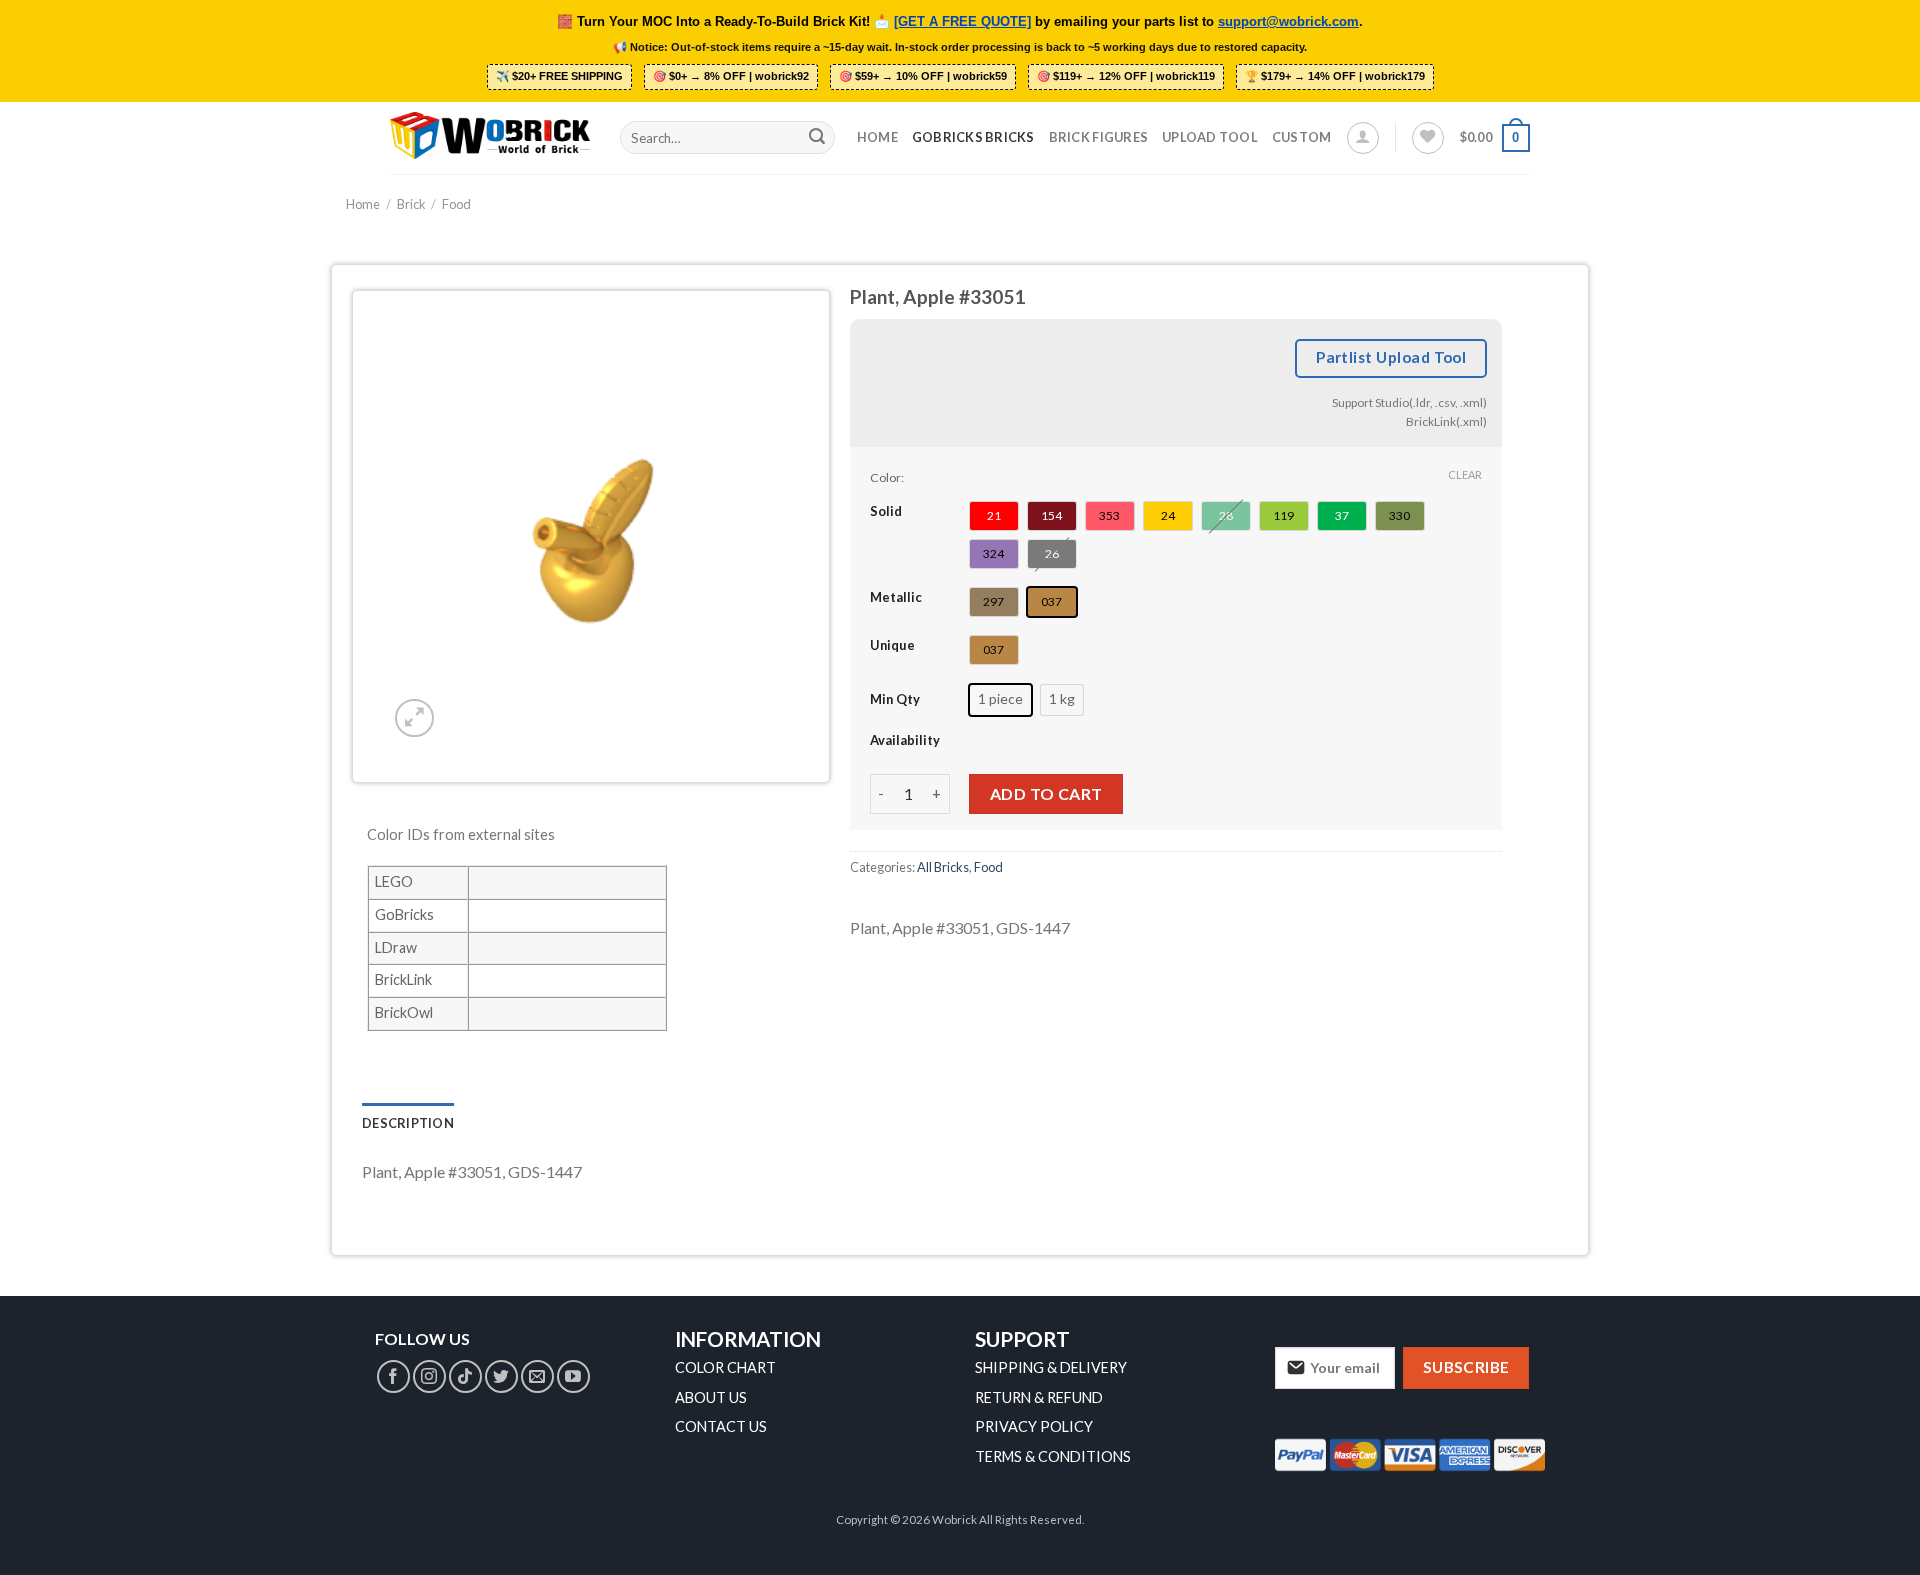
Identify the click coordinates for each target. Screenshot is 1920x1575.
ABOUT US (711, 1397)
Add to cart (1046, 793)
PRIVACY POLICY (1034, 1426)
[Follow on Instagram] (429, 1376)
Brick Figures (1098, 137)
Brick (411, 204)
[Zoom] (414, 718)
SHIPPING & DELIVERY (1051, 1367)
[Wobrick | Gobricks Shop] (490, 137)
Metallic (896, 598)
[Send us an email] (537, 1376)
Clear (1465, 474)
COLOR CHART (725, 1367)
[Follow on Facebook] (393, 1376)
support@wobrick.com (1288, 22)
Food (456, 204)
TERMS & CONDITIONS (1053, 1456)
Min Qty (895, 700)
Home (877, 137)
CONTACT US (721, 1426)
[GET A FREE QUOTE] (962, 22)
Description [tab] (408, 1123)
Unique (892, 646)
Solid (886, 512)
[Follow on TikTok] (465, 1376)
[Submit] (817, 138)
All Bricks (943, 868)
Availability (905, 740)
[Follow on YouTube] (573, 1376)
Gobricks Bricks (973, 137)
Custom (1302, 137)
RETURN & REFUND (1039, 1397)
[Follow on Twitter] (501, 1376)
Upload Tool (1210, 137)
